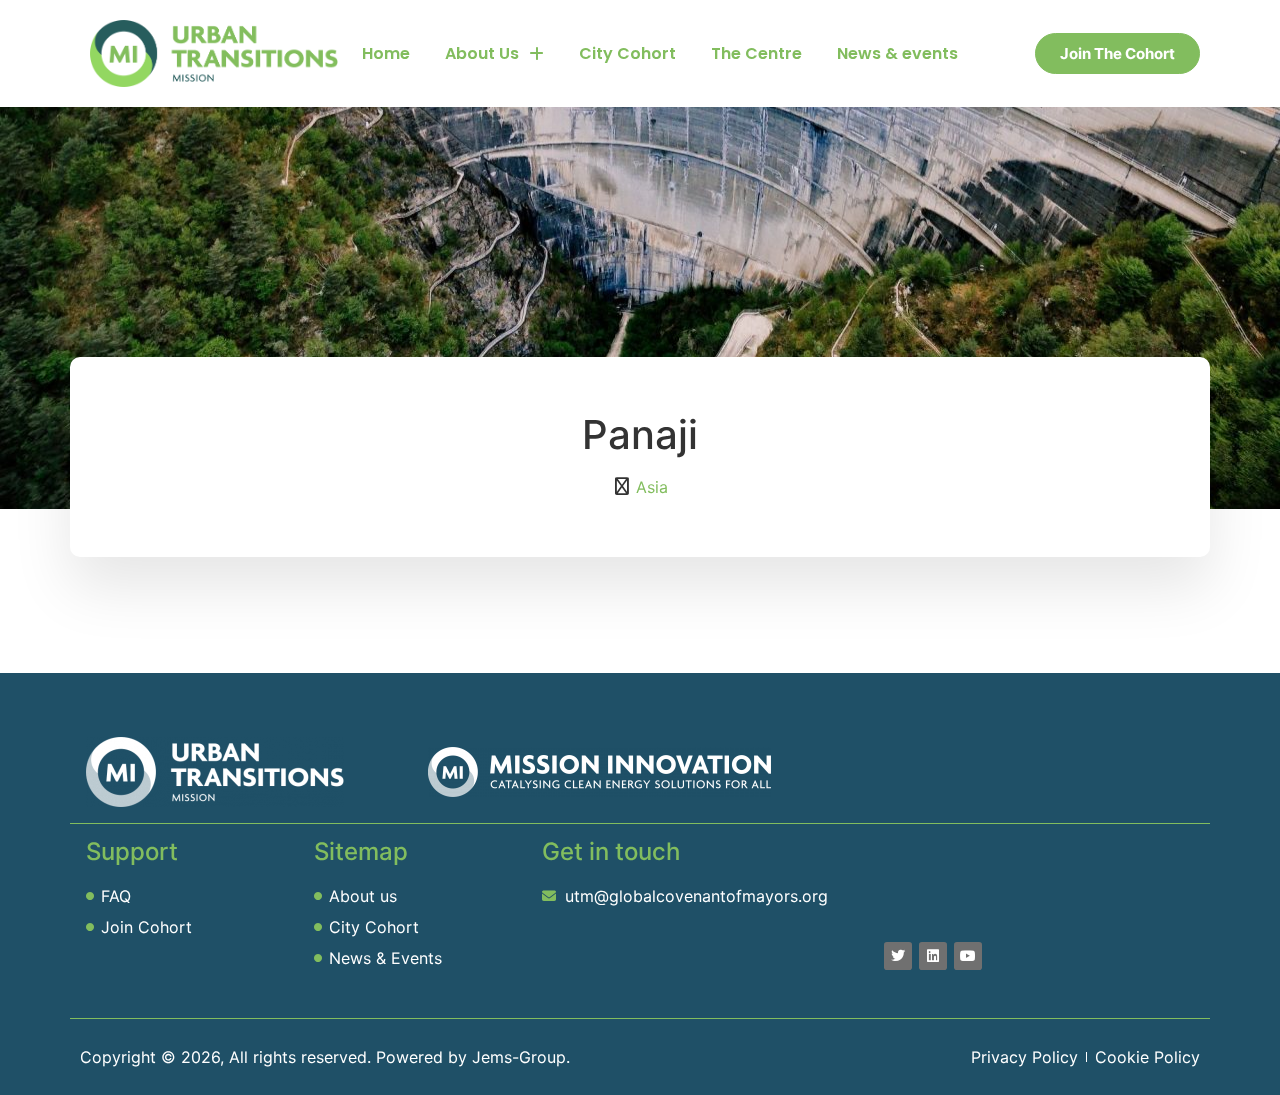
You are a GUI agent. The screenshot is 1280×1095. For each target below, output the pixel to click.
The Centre (756, 53)
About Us (482, 53)
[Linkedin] (933, 956)
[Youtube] (968, 956)
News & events (897, 53)
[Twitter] (898, 956)
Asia (652, 487)
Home (386, 53)
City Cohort (627, 53)
